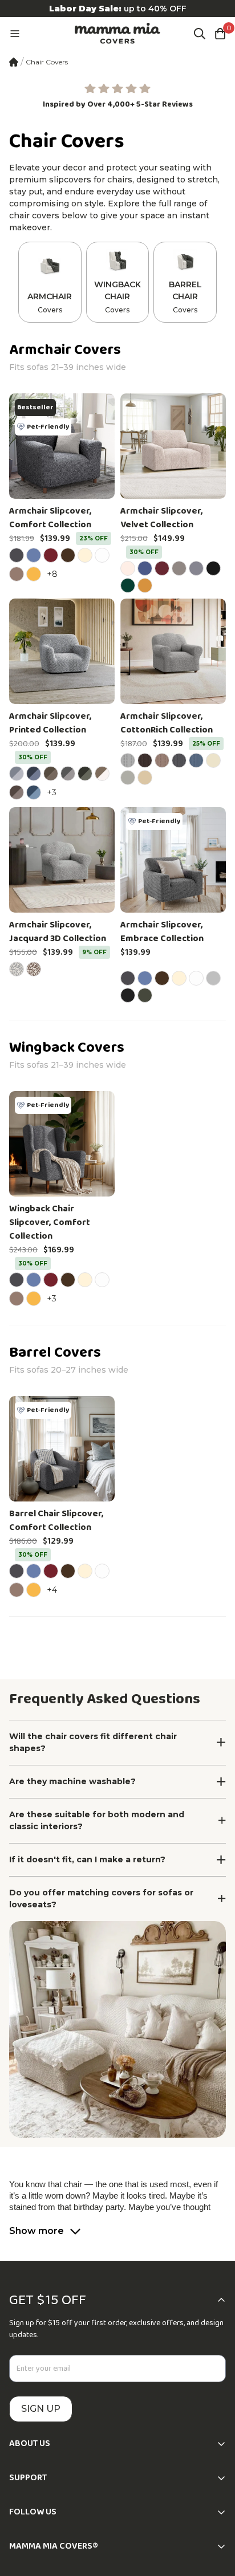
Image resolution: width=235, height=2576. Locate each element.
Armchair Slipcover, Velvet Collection (162, 518)
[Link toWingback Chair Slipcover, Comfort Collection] (62, 1144)
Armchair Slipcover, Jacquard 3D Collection (58, 932)
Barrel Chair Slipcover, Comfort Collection (56, 1521)
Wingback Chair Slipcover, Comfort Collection (50, 1223)
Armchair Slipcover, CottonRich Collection (167, 723)
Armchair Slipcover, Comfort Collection (50, 518)
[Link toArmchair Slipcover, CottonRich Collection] (173, 651)
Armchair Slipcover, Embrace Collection (162, 932)
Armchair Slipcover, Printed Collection (50, 723)
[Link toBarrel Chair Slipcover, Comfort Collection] (62, 1449)
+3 (53, 792)
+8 (54, 574)
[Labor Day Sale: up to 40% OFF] (117, 9)
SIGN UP (41, 2409)
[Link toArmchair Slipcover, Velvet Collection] (173, 446)
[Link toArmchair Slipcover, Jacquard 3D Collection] (62, 860)
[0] (220, 34)
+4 (54, 1590)
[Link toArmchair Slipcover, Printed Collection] (62, 651)
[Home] (14, 62)
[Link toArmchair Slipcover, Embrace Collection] (173, 860)
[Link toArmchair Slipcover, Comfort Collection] (62, 446)
